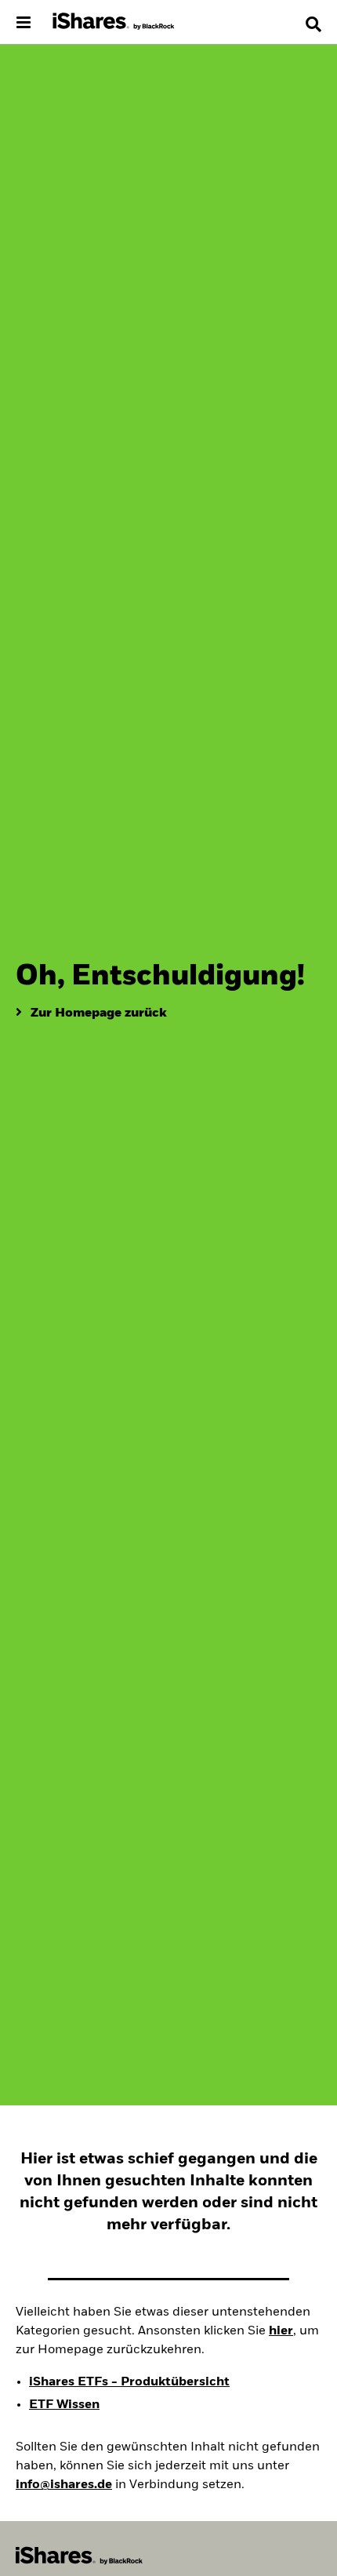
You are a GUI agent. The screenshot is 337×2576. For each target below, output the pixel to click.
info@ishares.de (64, 2485)
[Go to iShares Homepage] (114, 22)
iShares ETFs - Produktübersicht (129, 2382)
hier (281, 2331)
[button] (313, 24)
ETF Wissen (64, 2405)
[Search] (313, 24)
